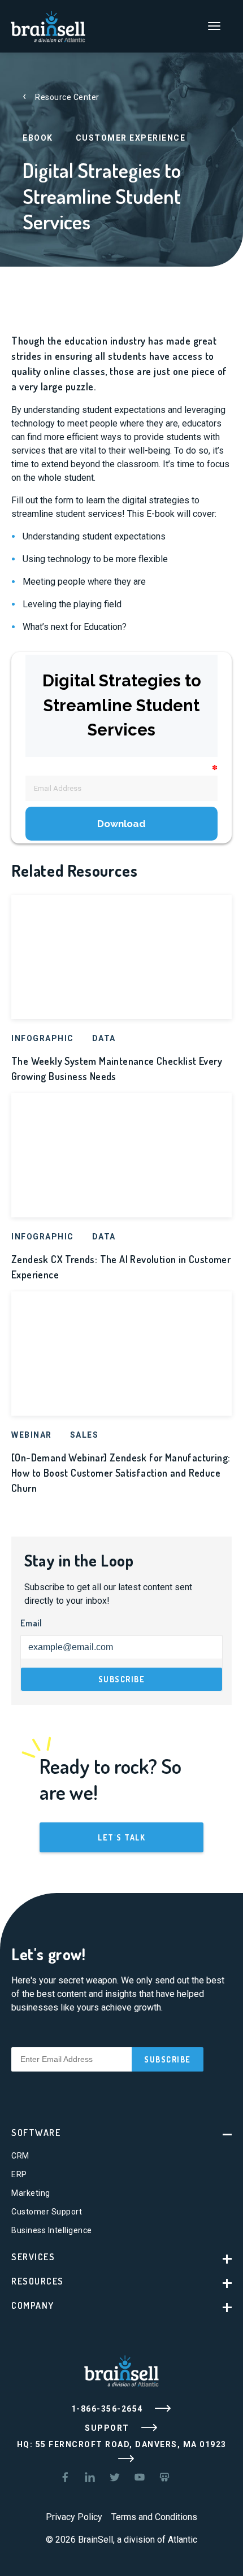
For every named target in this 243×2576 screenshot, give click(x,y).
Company (33, 2305)
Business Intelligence (52, 2230)
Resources (38, 2281)
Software (36, 2133)
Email (31, 1623)
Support (108, 2428)
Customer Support (47, 2212)
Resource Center (67, 97)
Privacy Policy (74, 2517)
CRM (20, 2156)
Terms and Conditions (154, 2517)
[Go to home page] (48, 25)
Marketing (31, 2193)
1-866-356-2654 (109, 2409)
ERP (19, 2174)
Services (33, 2257)
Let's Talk (121, 1837)
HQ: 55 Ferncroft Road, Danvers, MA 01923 (122, 2444)
